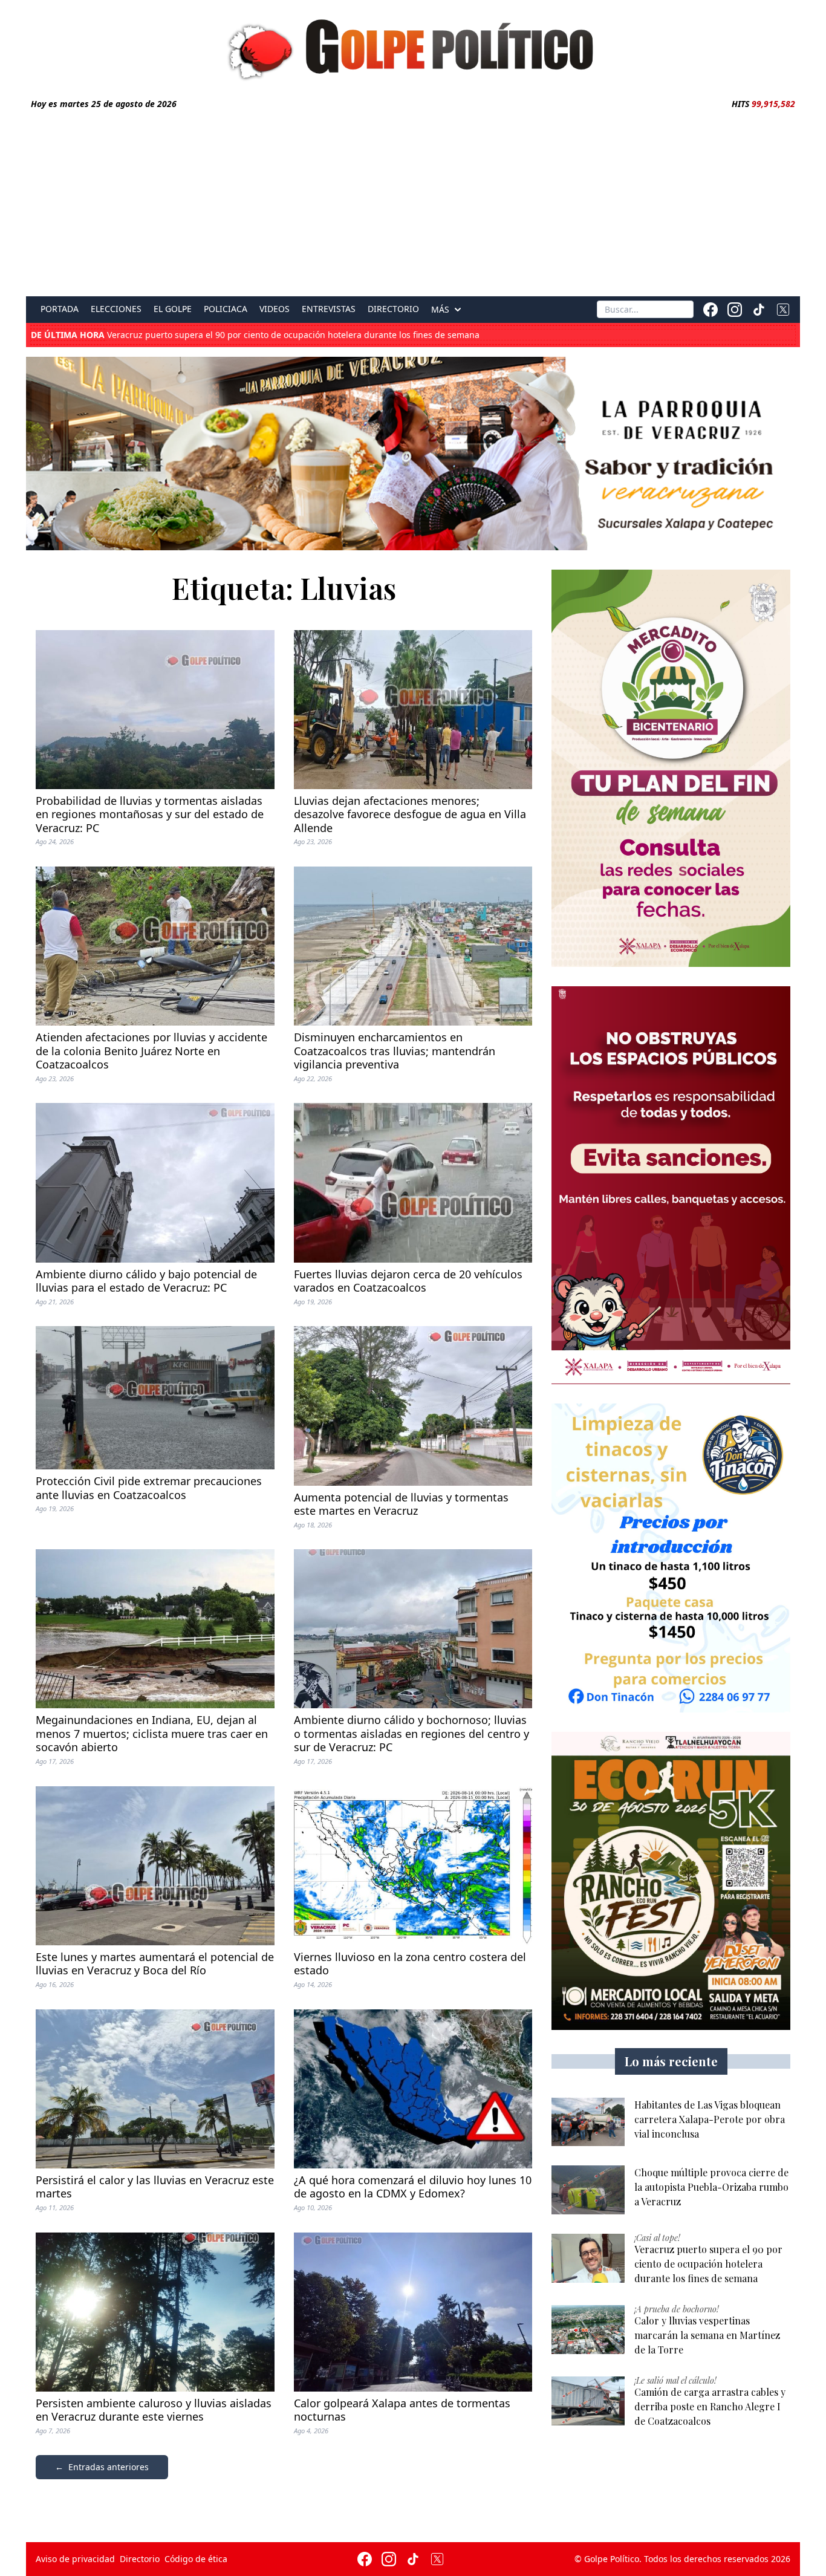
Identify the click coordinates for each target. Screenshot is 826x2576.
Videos (275, 309)
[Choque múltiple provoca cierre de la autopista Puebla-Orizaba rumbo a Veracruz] (588, 2190)
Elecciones (116, 309)
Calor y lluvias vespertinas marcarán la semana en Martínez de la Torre (213, 335)
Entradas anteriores (109, 2467)
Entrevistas (329, 309)
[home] (413, 47)
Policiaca (226, 309)
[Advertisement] (413, 201)
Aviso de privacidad (75, 2559)
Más (440, 310)
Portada (60, 309)
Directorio (393, 309)
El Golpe (173, 309)
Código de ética (196, 2559)
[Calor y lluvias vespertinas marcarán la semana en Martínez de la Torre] (588, 2330)
